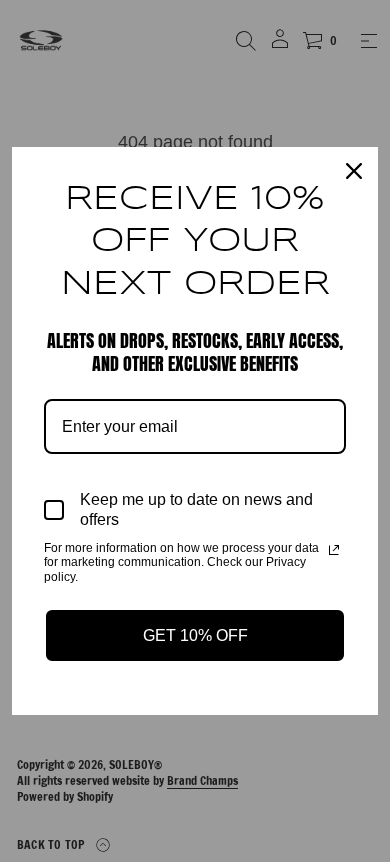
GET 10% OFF (195, 635)
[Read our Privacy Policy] (334, 550)
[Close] (354, 171)
